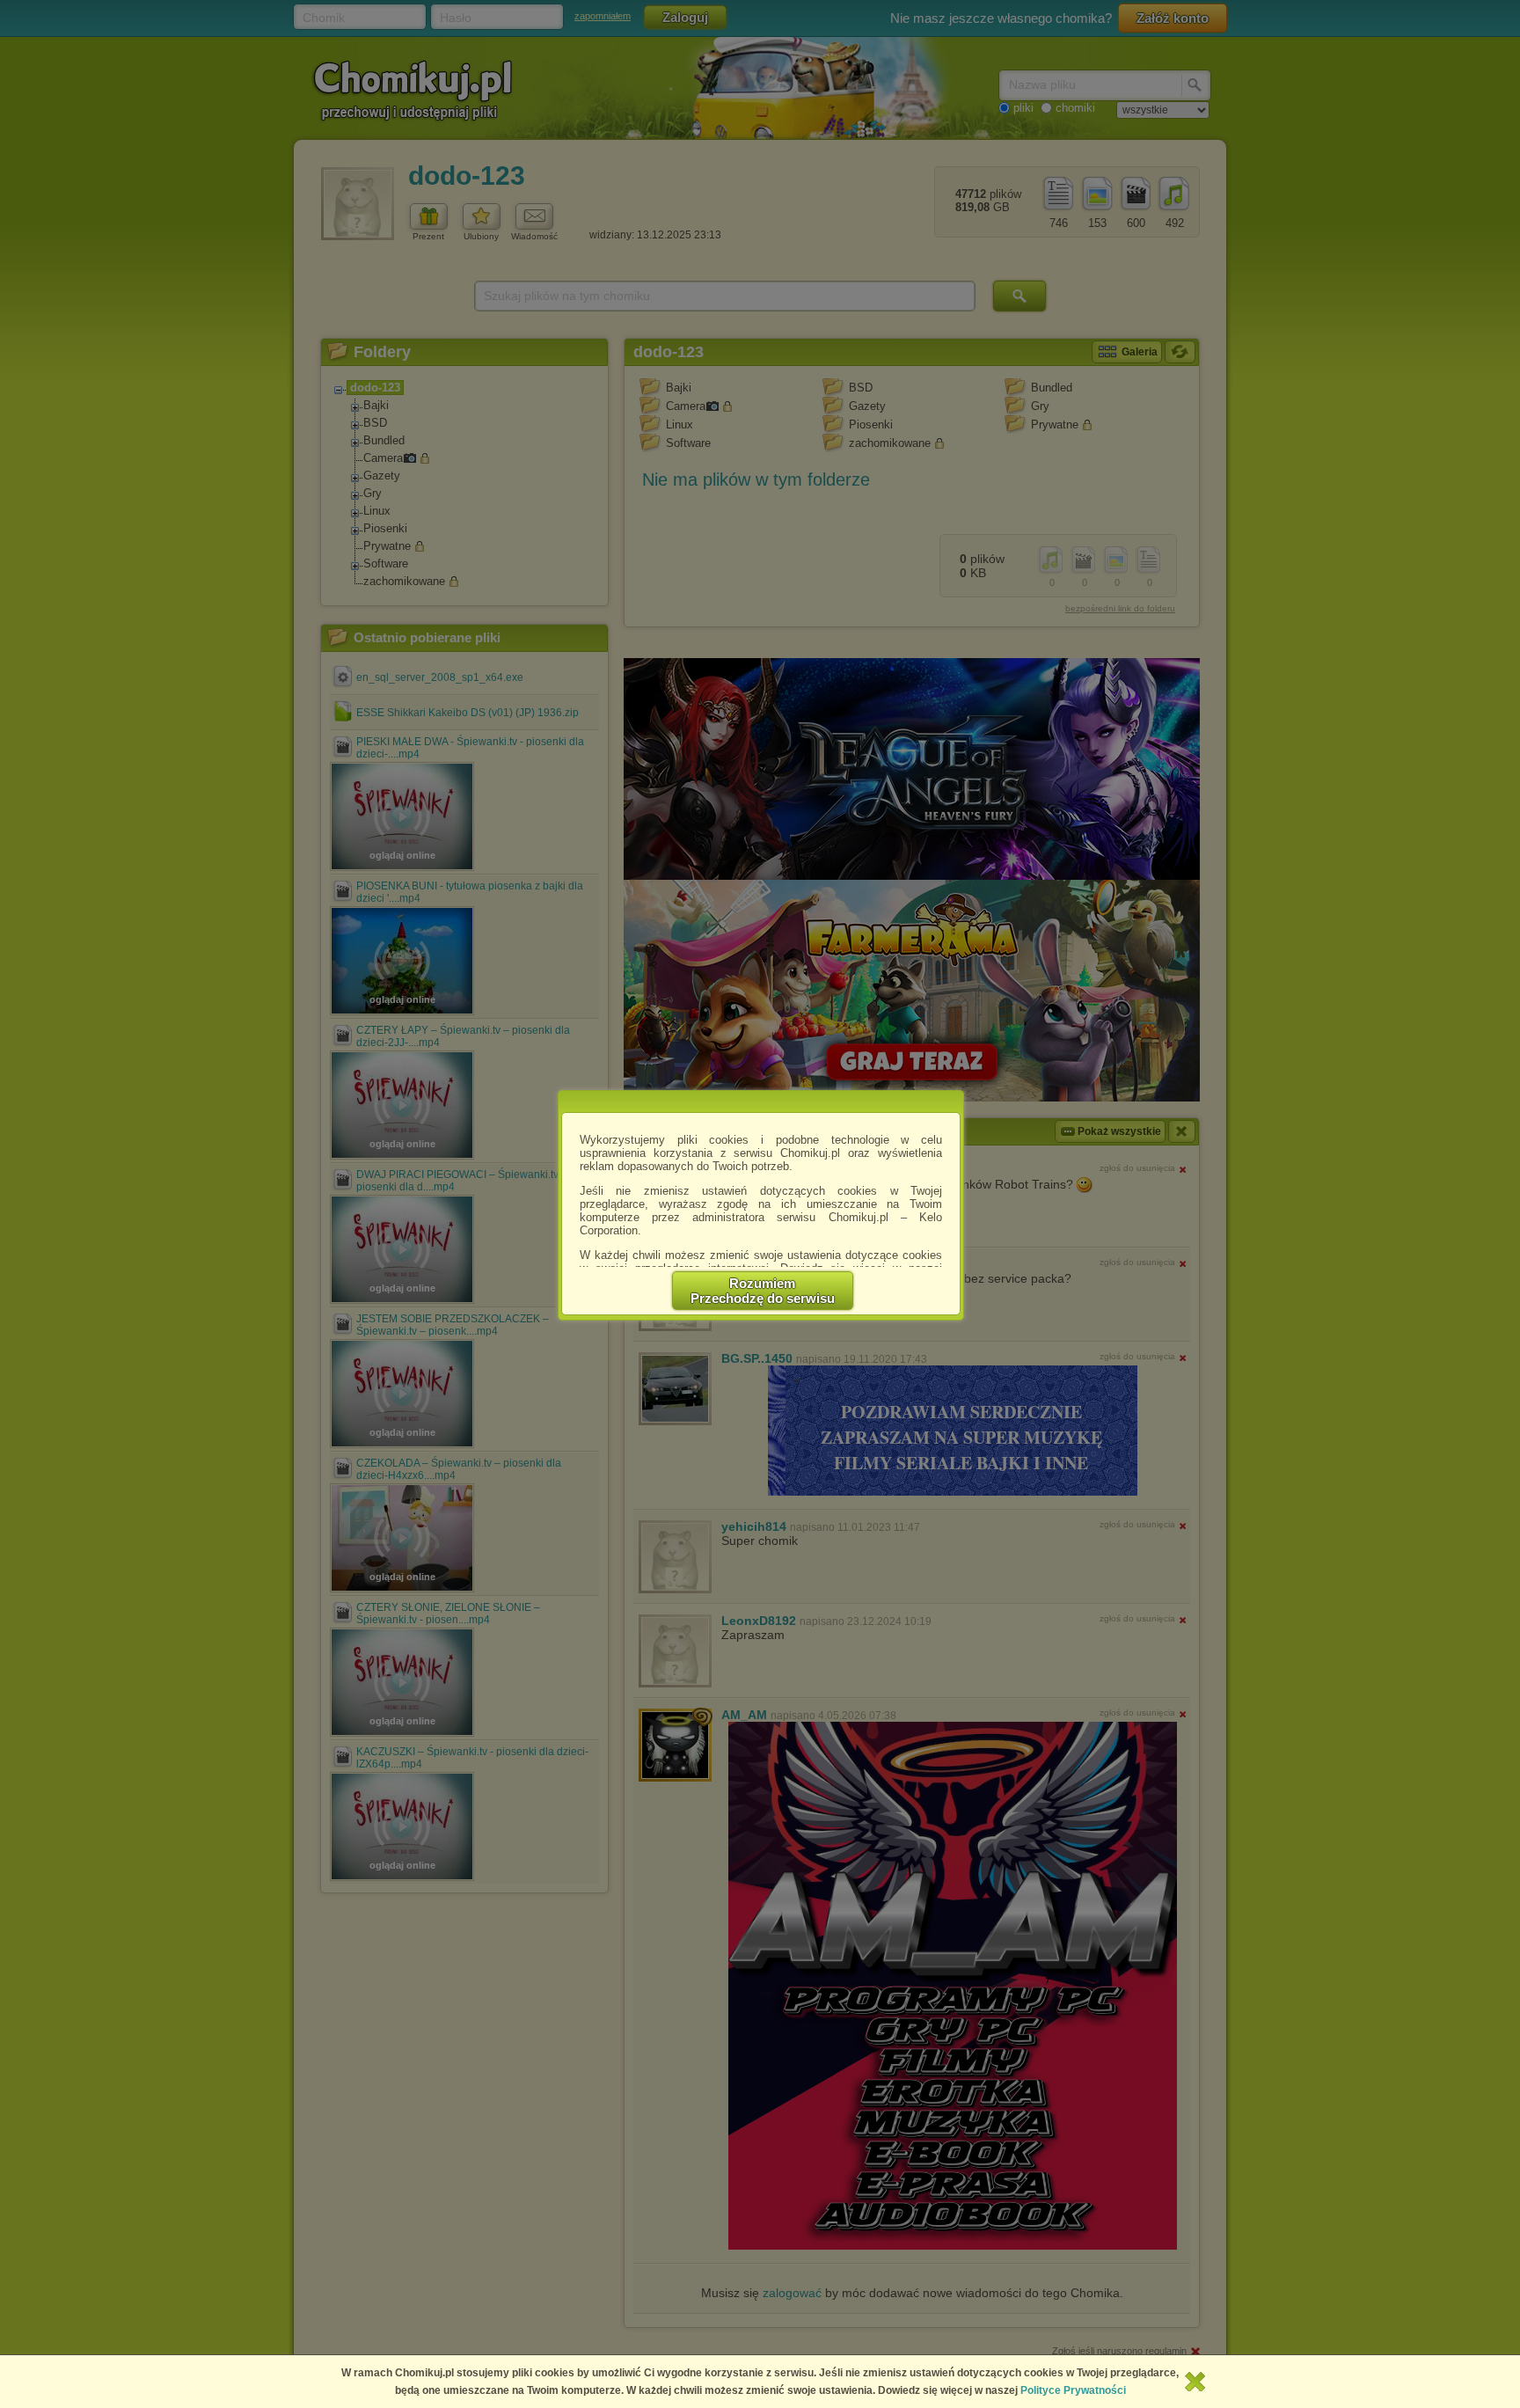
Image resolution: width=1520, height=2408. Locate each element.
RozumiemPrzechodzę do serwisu (763, 1291)
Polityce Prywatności (1073, 2390)
